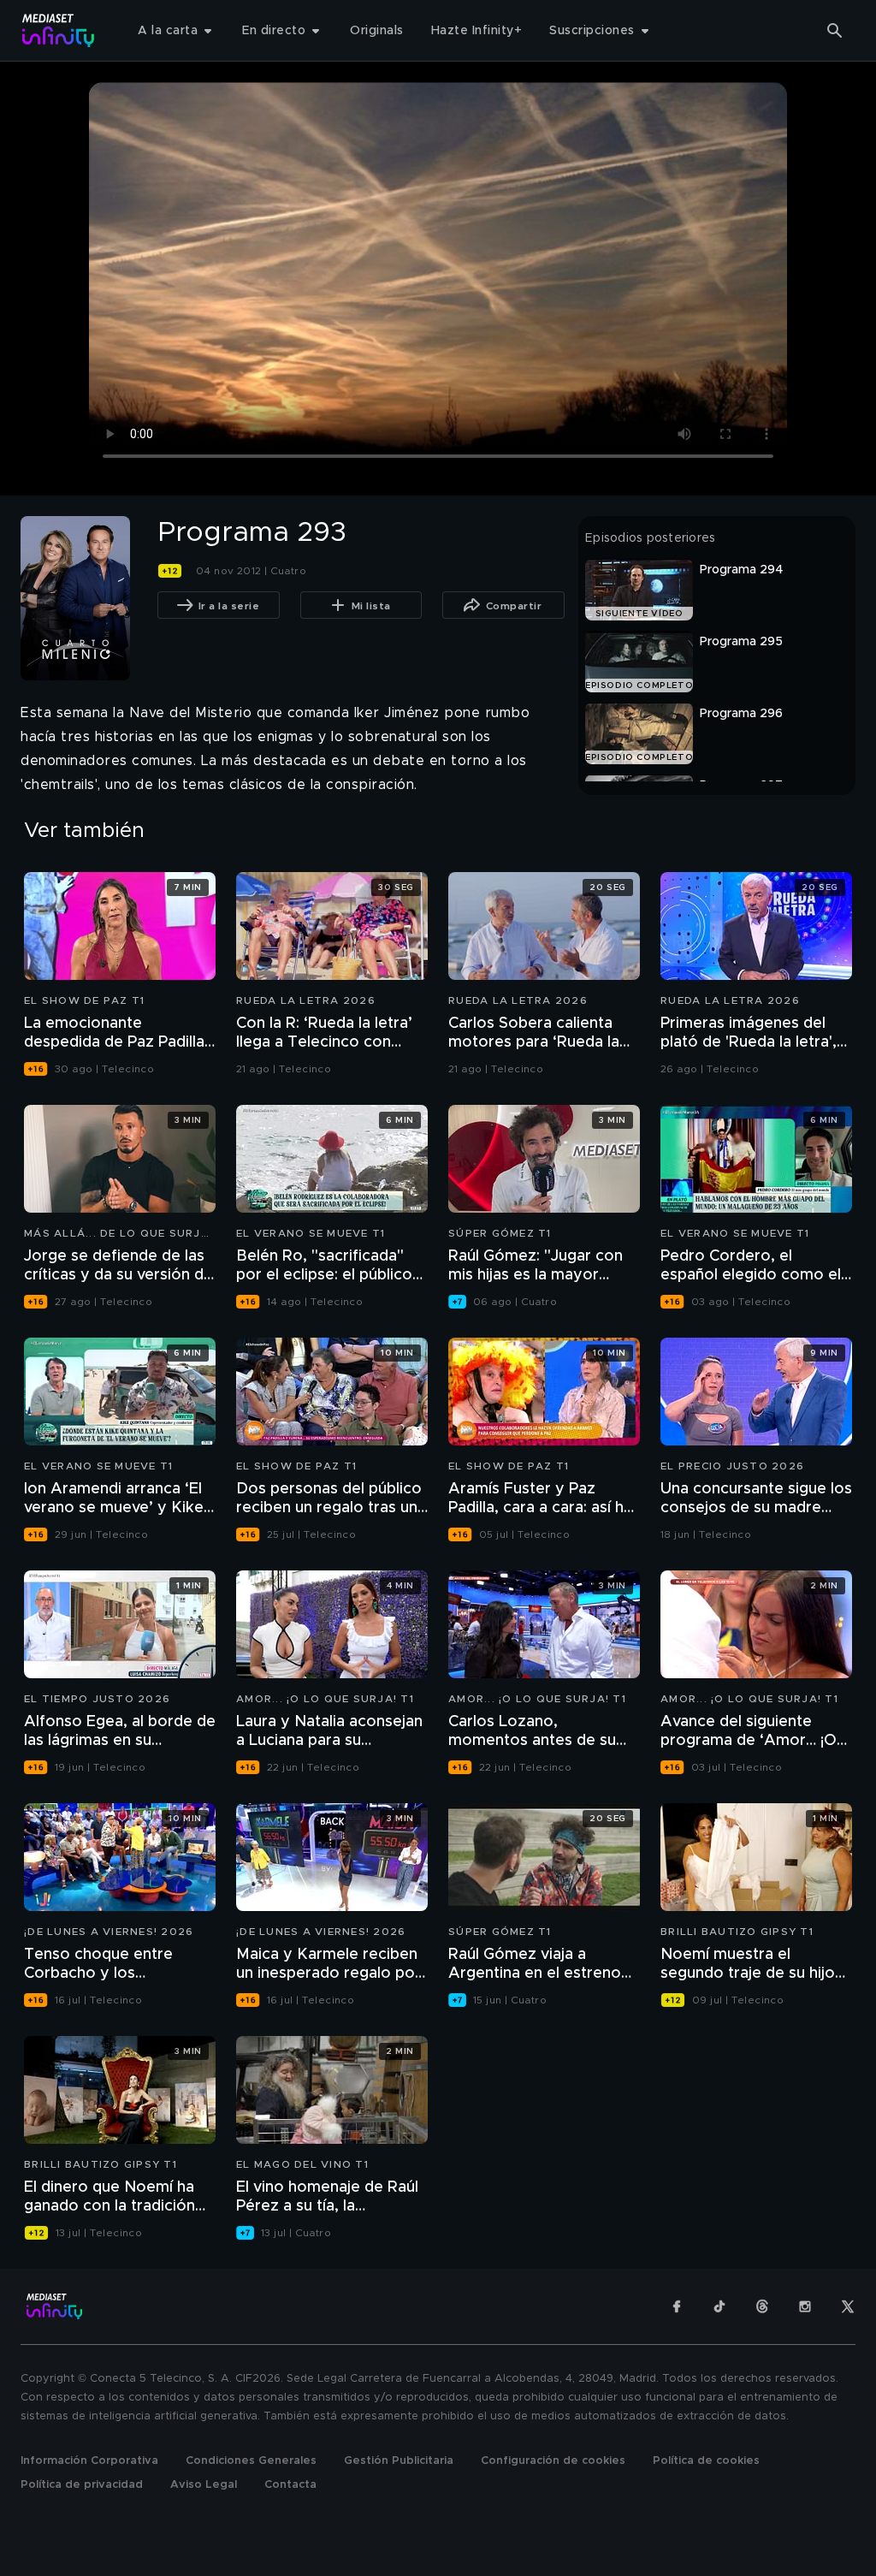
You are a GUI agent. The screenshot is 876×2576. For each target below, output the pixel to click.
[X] (848, 2306)
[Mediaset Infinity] (59, 30)
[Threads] (762, 2306)
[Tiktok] (719, 2306)
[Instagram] (805, 2306)
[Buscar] (835, 31)
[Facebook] (677, 2306)
